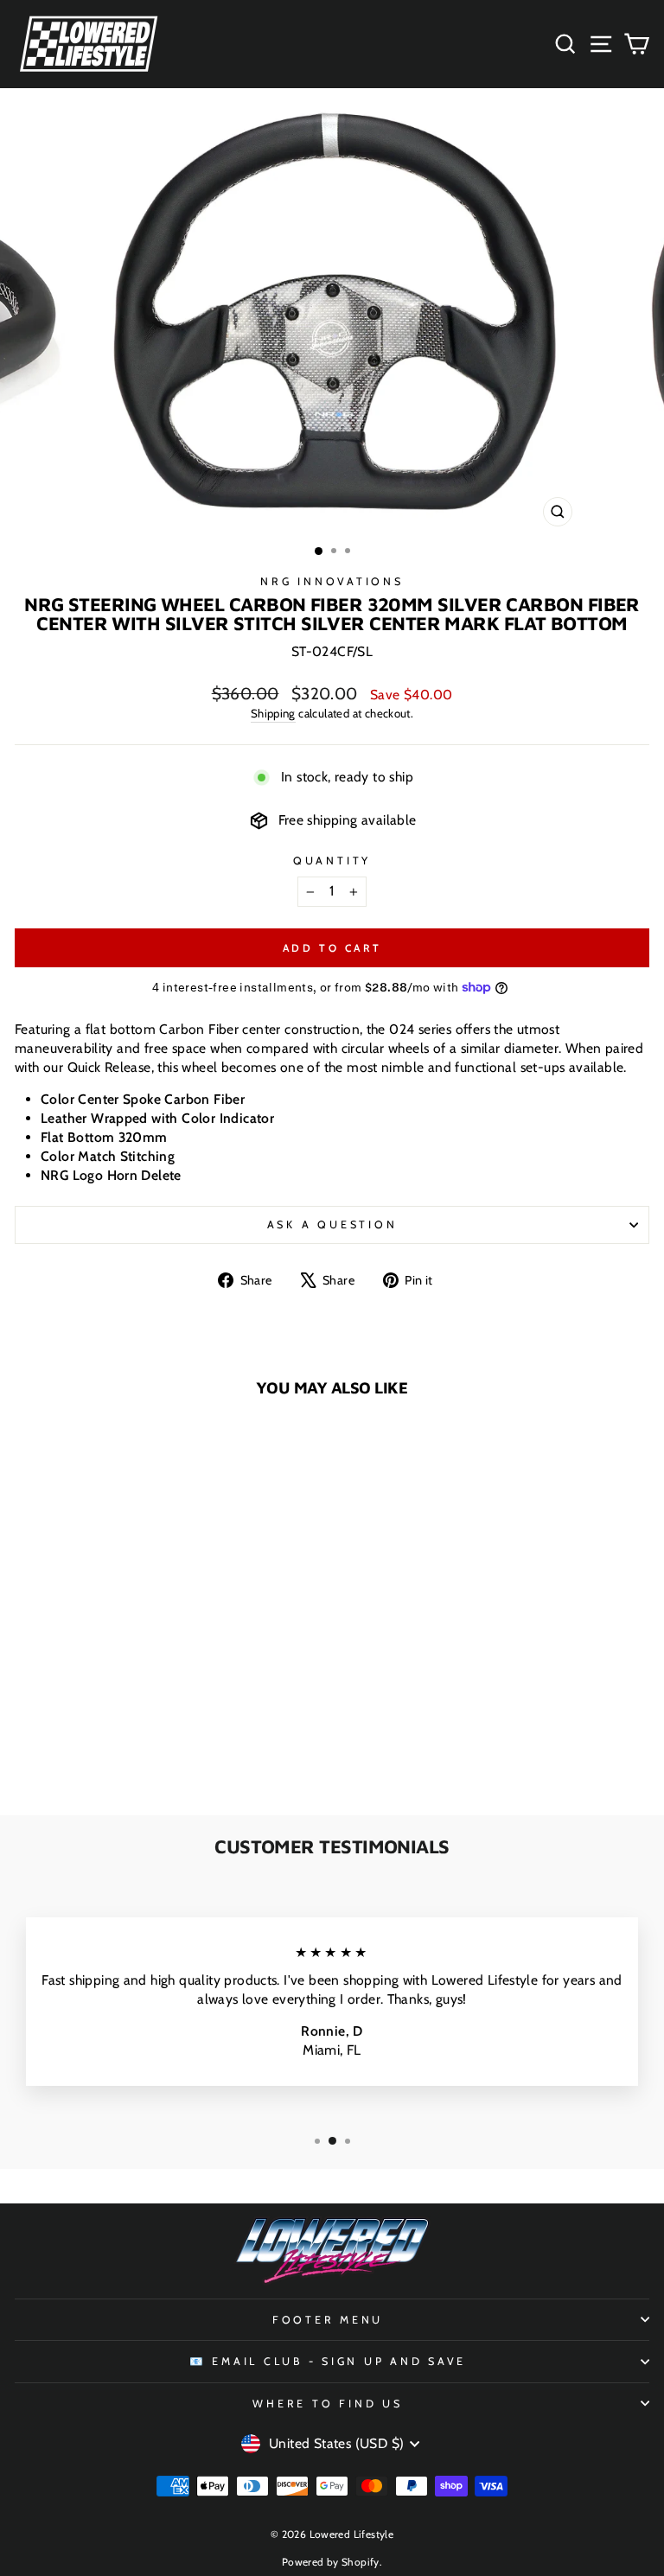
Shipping (273, 713)
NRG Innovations (332, 581)
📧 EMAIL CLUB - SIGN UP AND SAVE (328, 2361)
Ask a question (332, 1224)
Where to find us (327, 2404)
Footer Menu (328, 2320)
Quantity (332, 861)
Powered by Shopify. (332, 2562)
